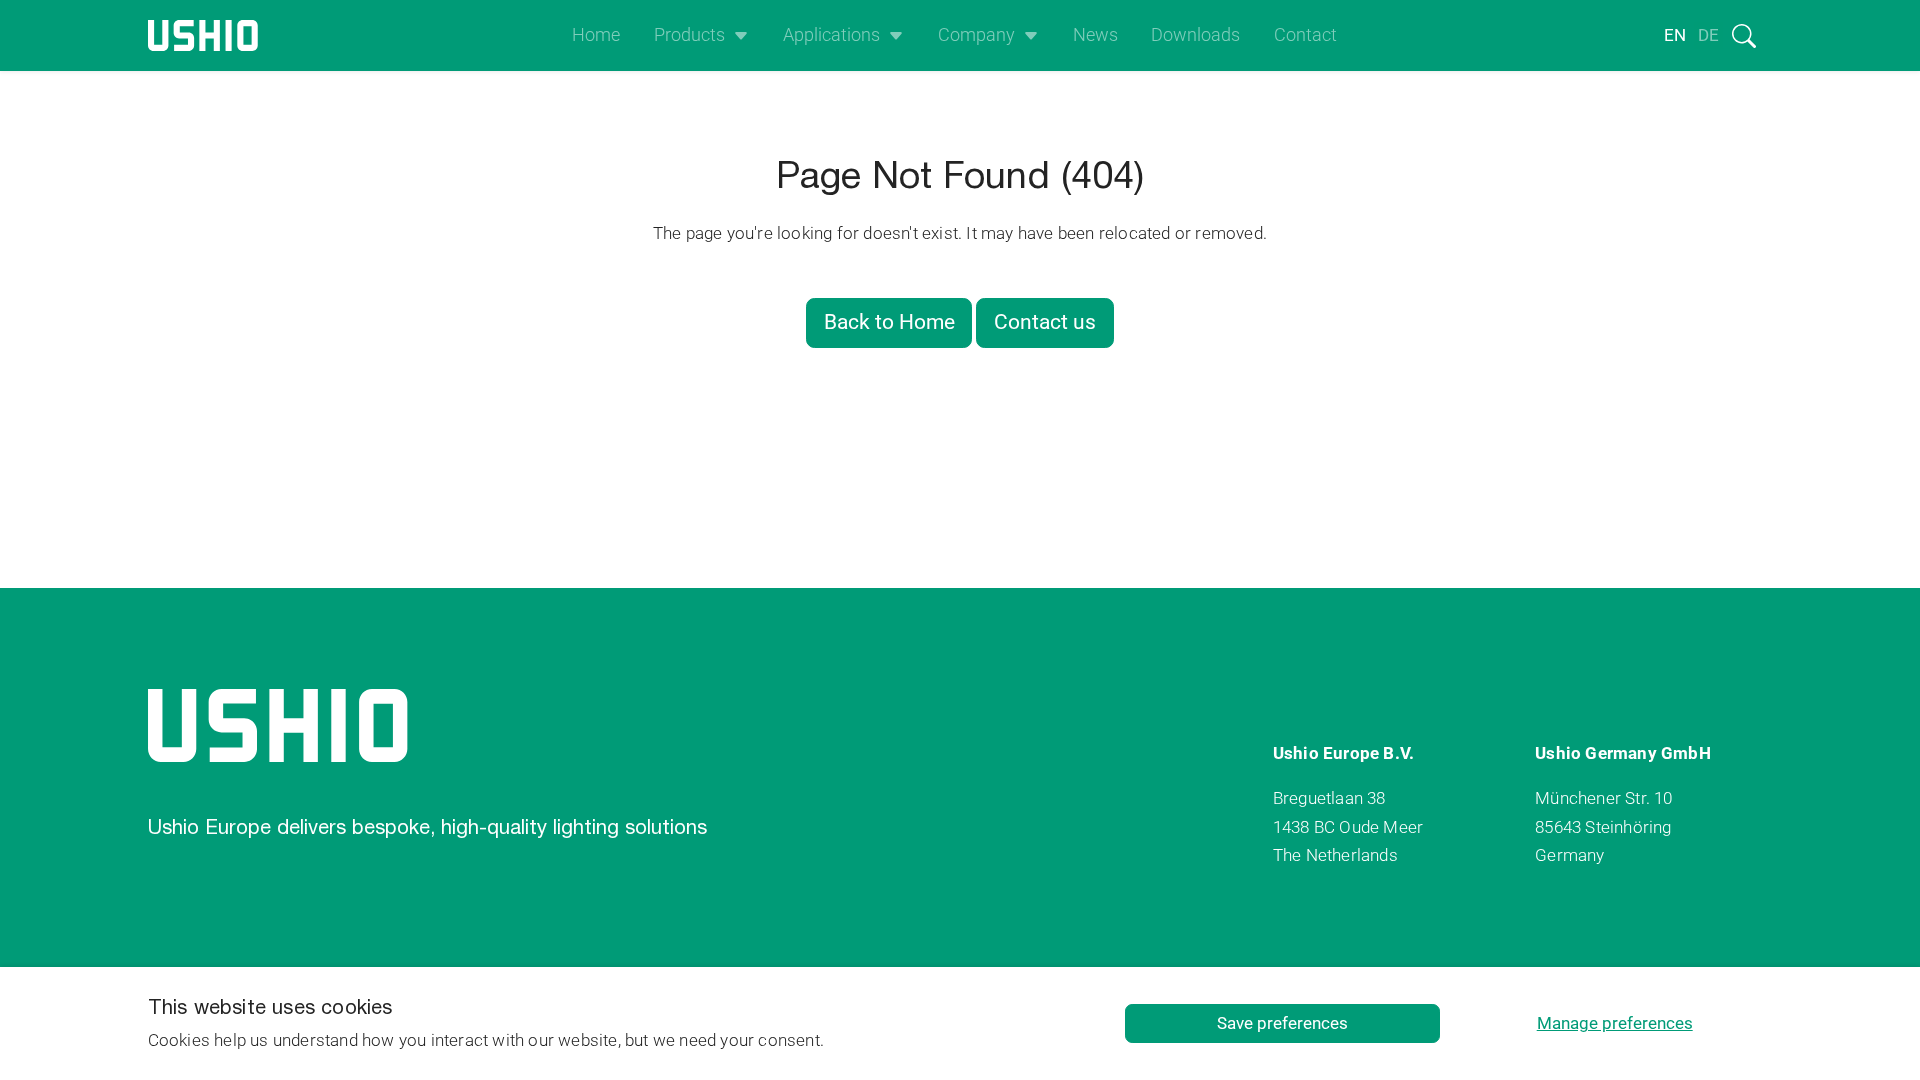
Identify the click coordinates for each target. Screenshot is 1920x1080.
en (1675, 35)
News (1095, 35)
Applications (831, 35)
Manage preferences (1615, 1023)
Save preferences (1282, 1023)
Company (976, 35)
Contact (1305, 35)
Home (596, 35)
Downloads (1195, 35)
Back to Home (889, 322)
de (1708, 35)
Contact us (1045, 322)
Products (689, 35)
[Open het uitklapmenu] (737, 35)
